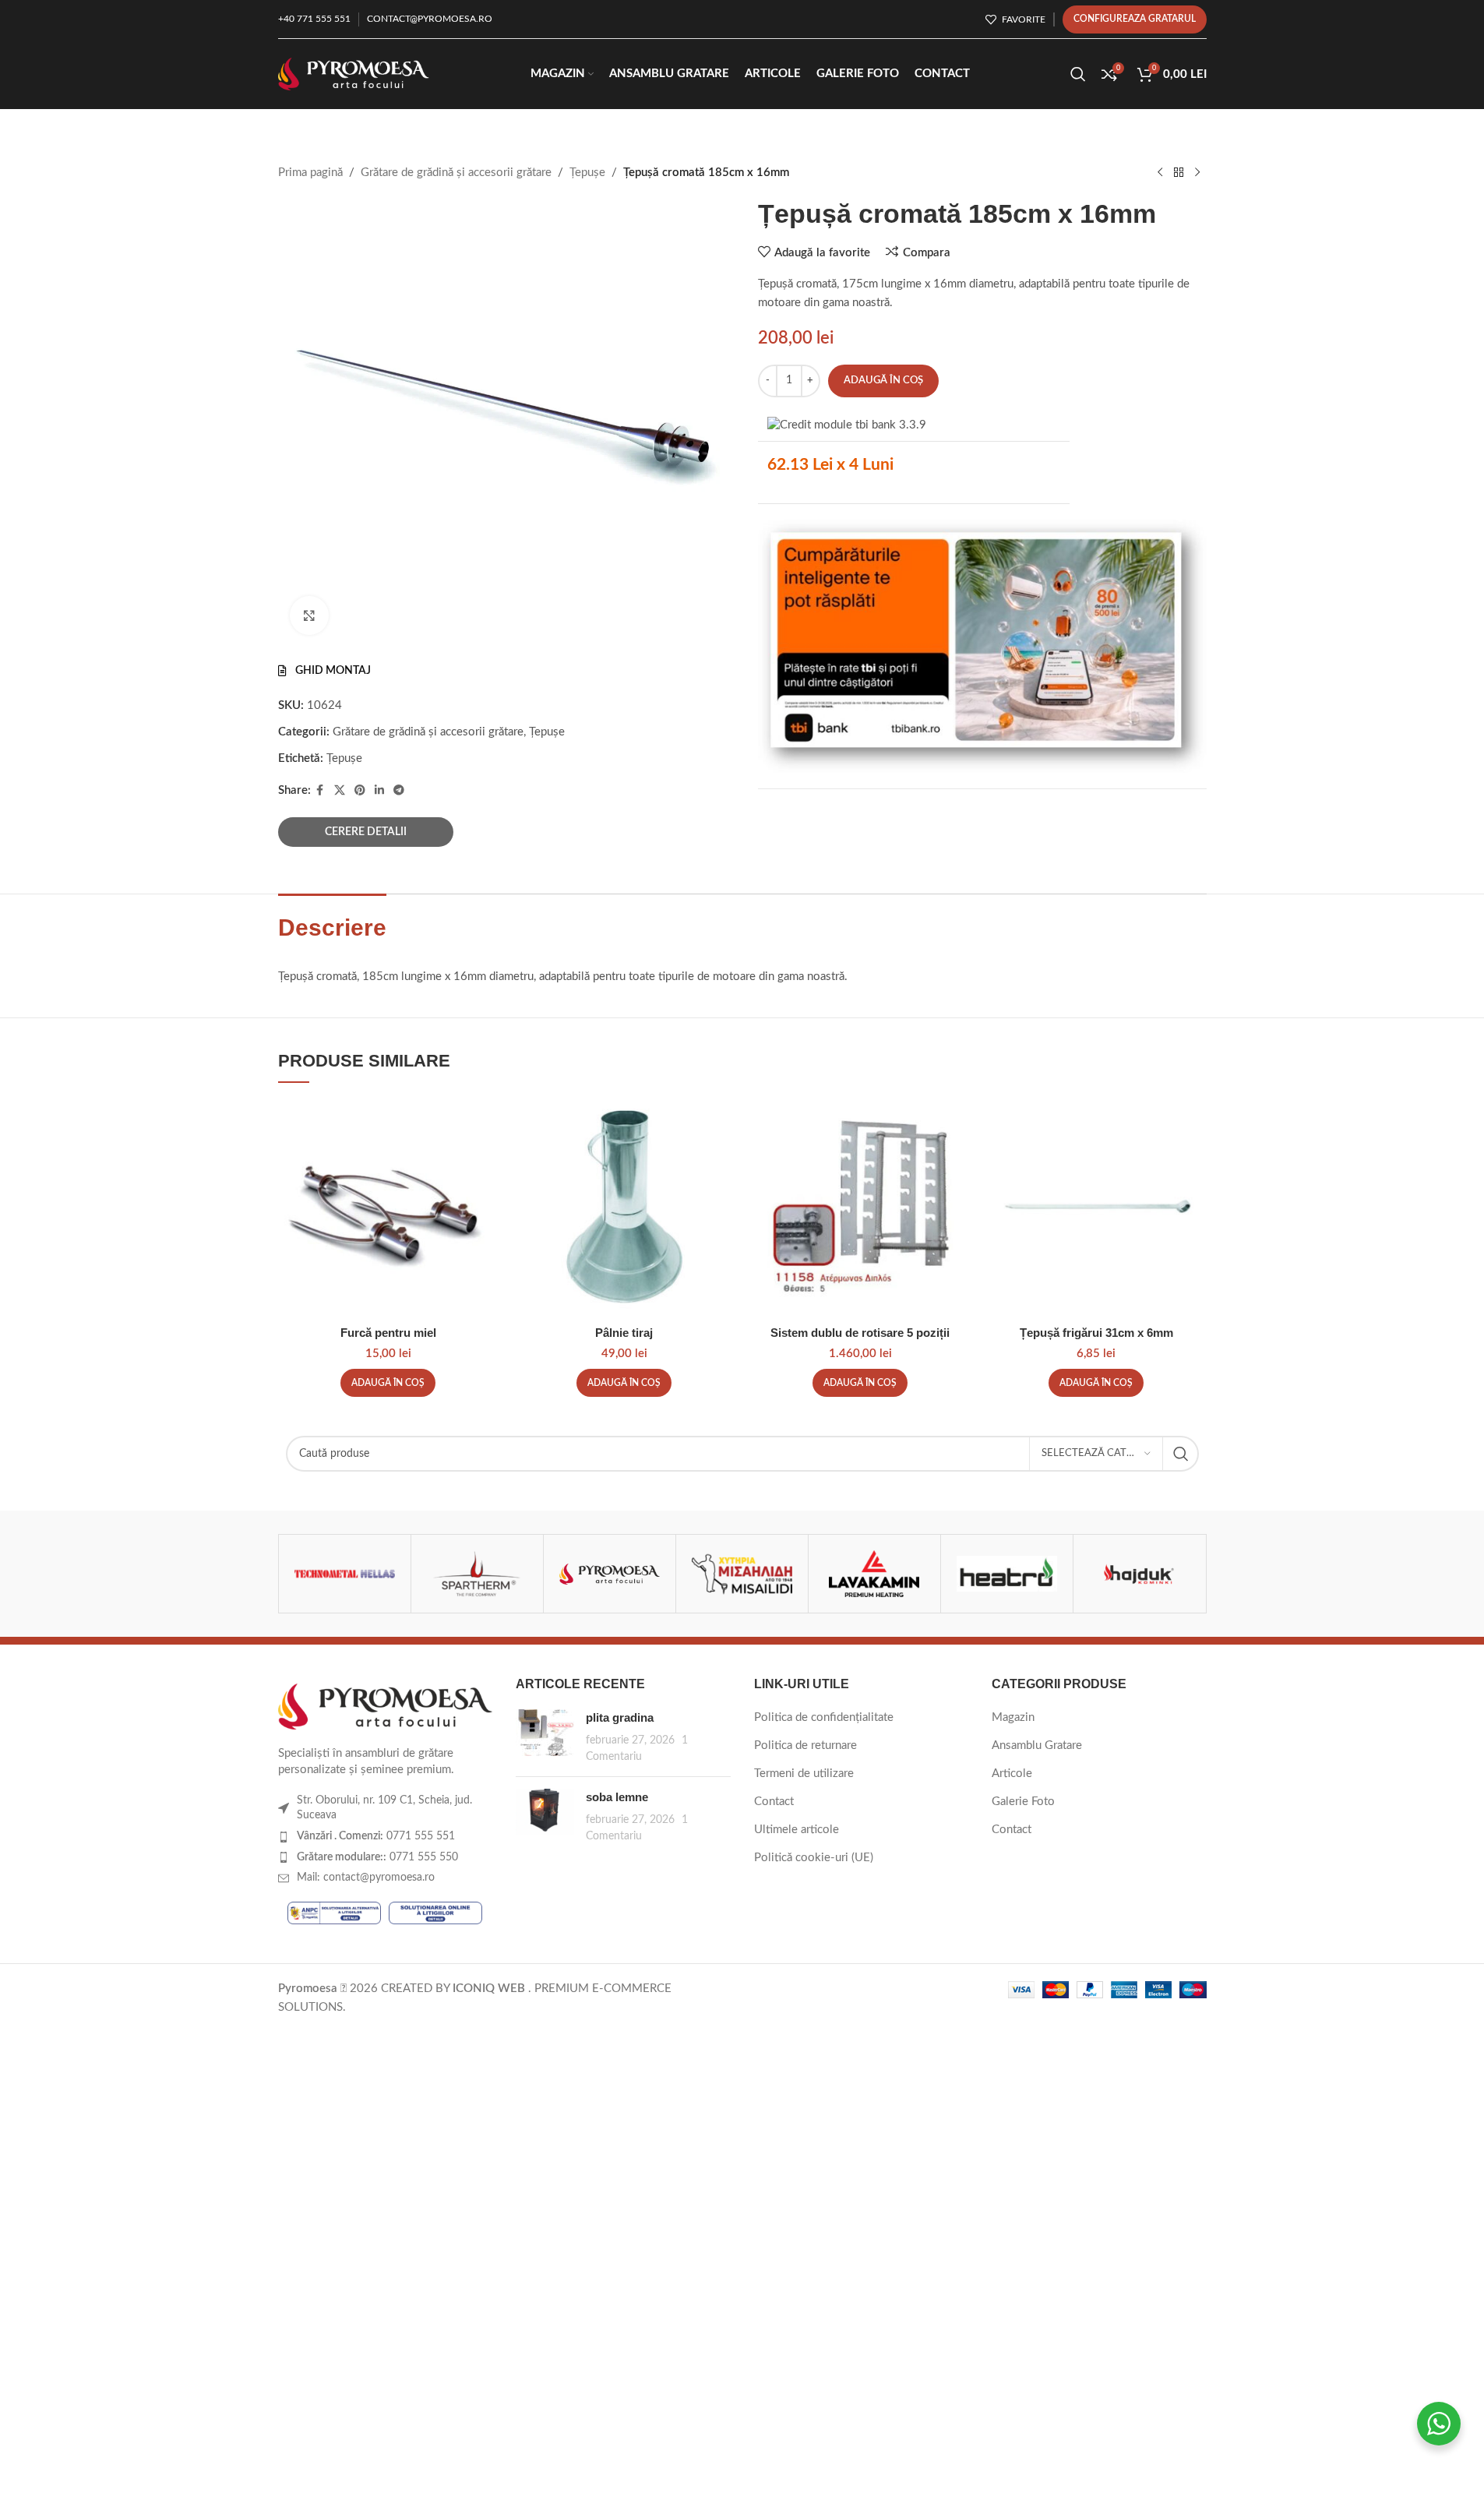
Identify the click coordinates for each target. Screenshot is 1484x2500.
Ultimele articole (797, 1830)
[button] (388, 1383)
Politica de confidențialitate (824, 1717)
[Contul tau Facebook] (320, 791)
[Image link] (386, 1706)
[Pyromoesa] (610, 1574)
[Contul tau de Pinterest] (360, 791)
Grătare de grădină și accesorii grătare (456, 173)
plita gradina (620, 1717)
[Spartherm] (477, 1574)
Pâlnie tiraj (624, 1333)
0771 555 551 (376, 1836)
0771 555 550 (377, 1857)
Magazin (1013, 1717)
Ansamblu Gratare (1037, 1745)
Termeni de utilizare (804, 1774)
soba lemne (617, 1797)
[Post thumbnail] (545, 1737)
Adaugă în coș (883, 381)
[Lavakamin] (874, 1574)
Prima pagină (310, 173)
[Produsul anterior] (1160, 173)
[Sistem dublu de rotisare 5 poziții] (860, 1207)
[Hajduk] (1139, 1574)
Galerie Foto (1023, 1802)
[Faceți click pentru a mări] (309, 615)
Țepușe (587, 173)
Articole (1012, 1774)
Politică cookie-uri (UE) (814, 1858)
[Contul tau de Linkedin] (379, 791)
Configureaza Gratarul (1135, 19)
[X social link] (340, 791)
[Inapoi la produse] (1179, 173)
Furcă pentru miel (388, 1333)
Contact (774, 1802)
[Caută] (1078, 74)
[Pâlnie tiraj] (624, 1207)
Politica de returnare (805, 1745)
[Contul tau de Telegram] (399, 791)
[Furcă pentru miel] (388, 1207)
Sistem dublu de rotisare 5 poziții (860, 1333)
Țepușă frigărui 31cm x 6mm (1096, 1333)
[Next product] (1197, 173)
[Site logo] (354, 74)
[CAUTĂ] (1181, 1454)
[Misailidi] (742, 1574)
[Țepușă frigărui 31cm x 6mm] (1096, 1207)
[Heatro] (1007, 1574)
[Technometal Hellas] (345, 1574)
